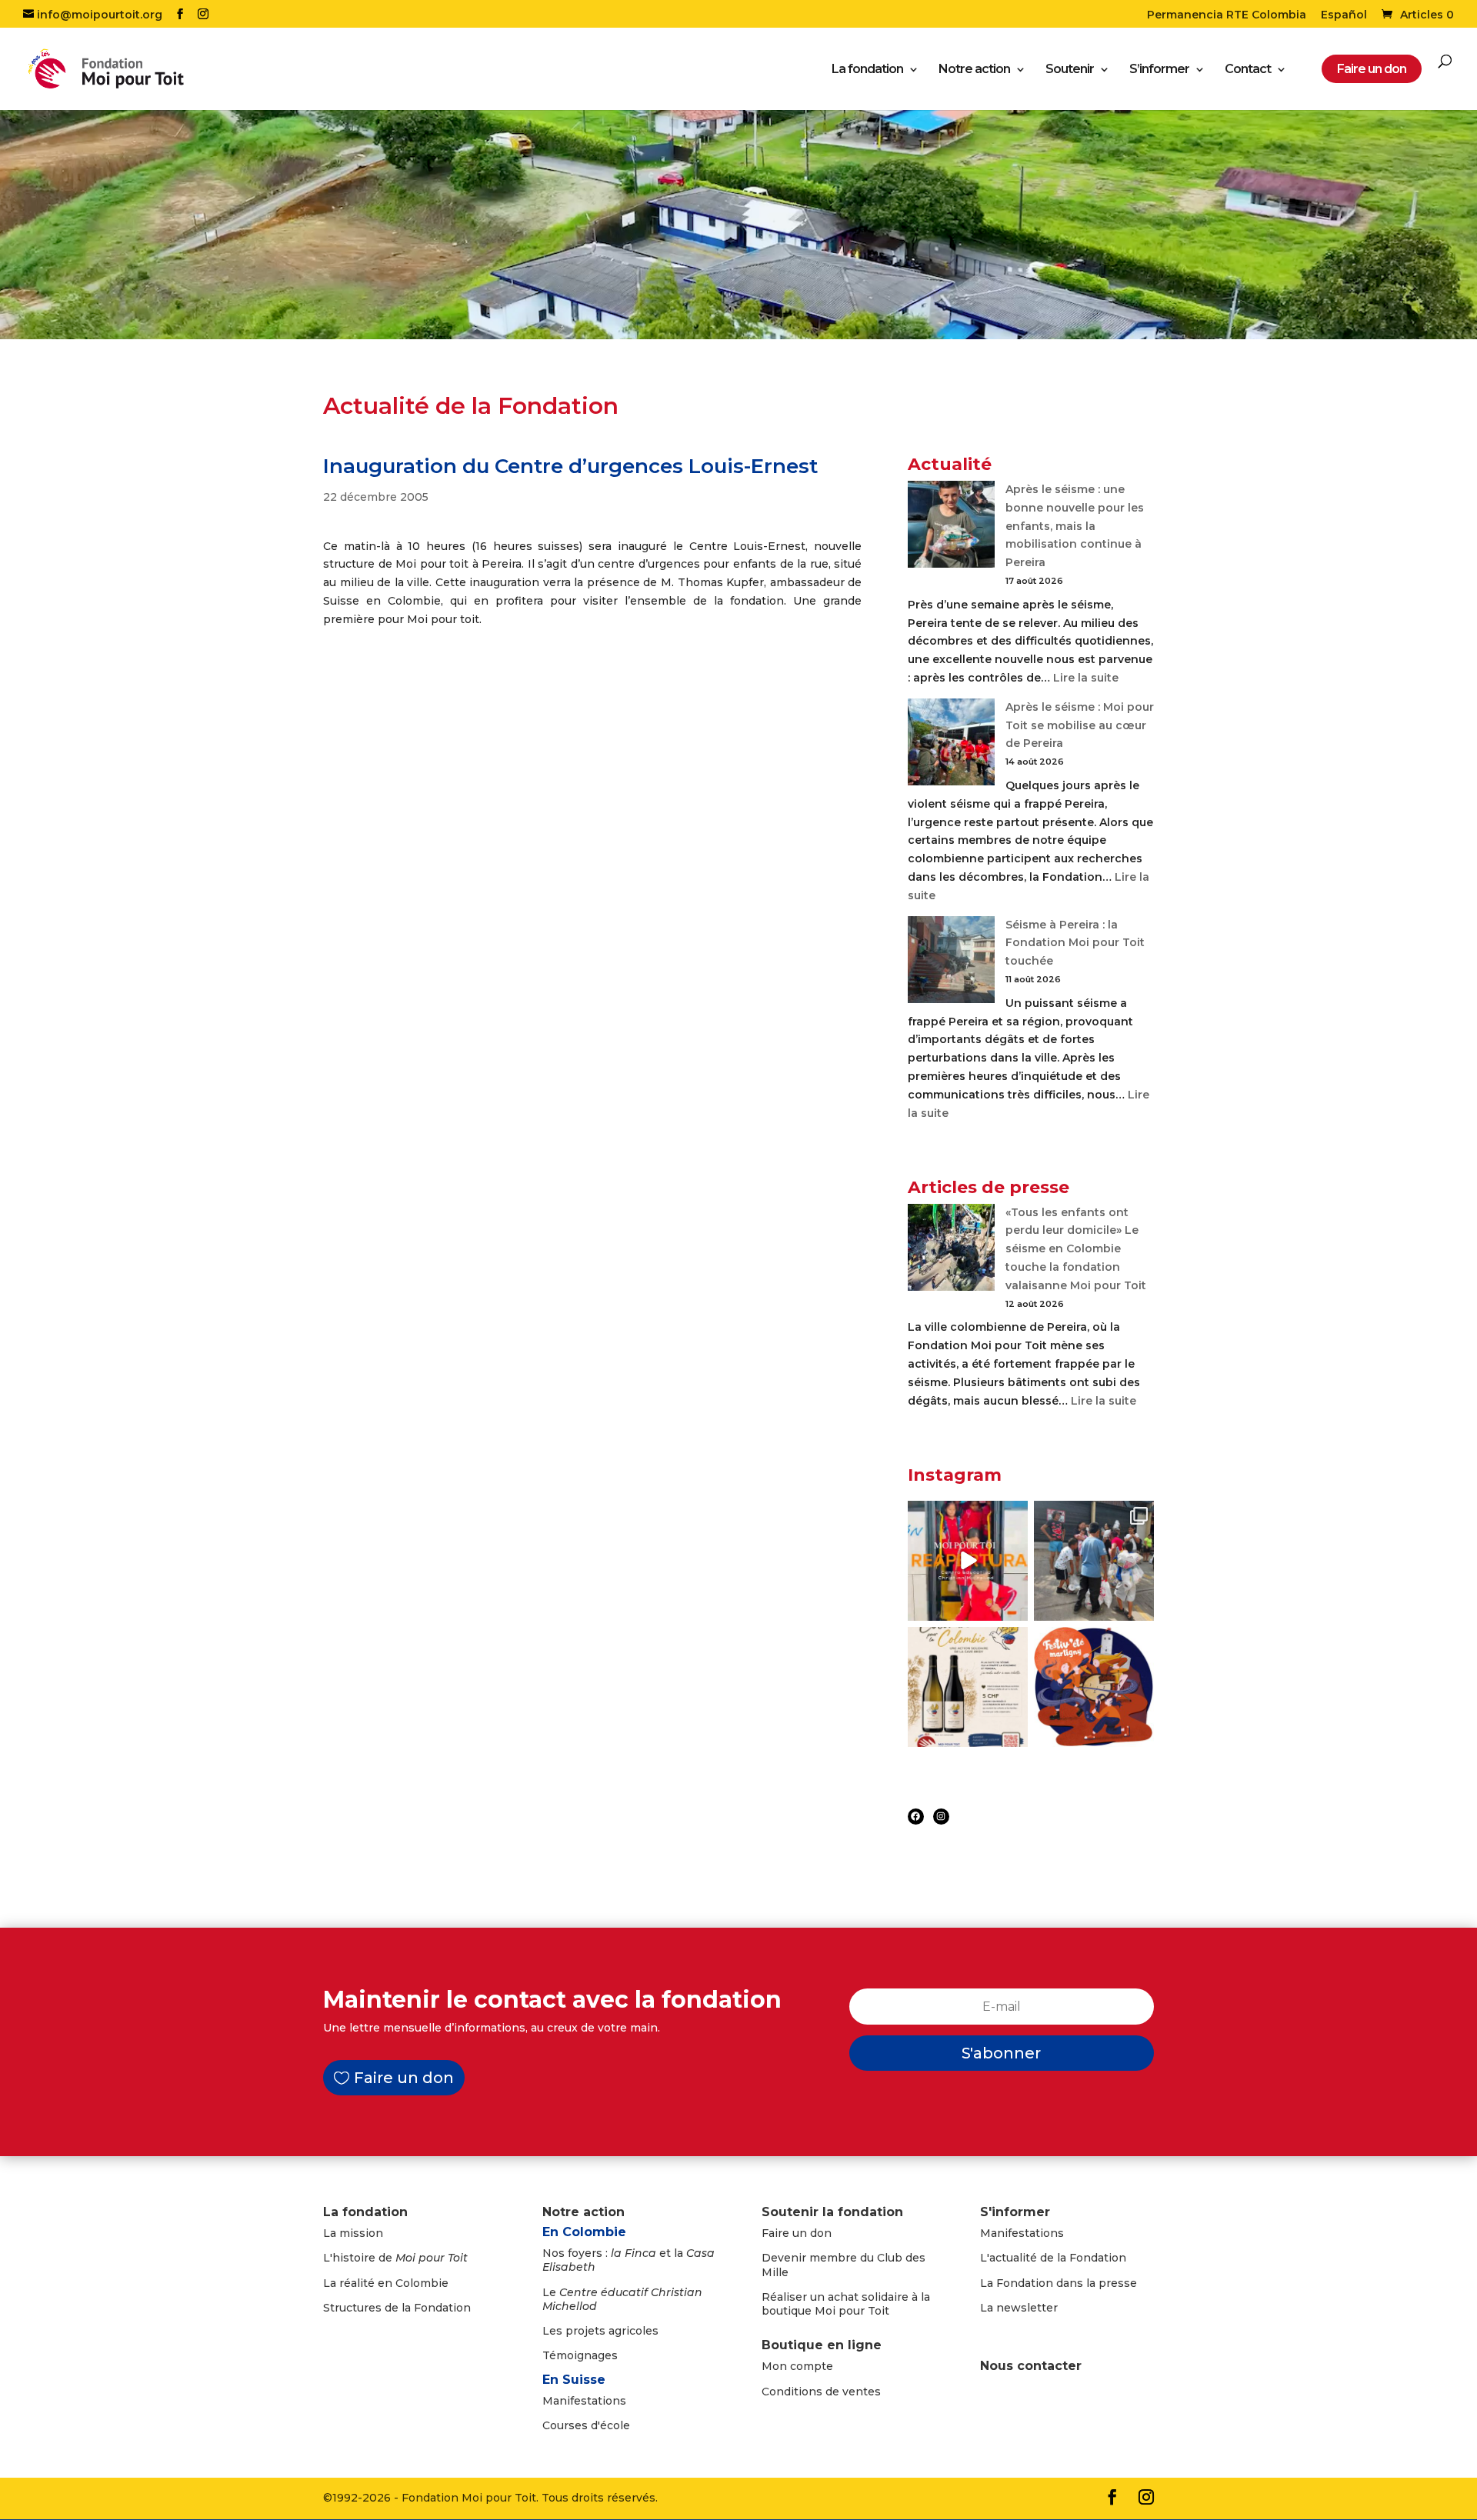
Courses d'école (586, 2425)
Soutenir (1070, 70)
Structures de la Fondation (397, 2308)
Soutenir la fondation (832, 2212)
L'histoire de (395, 2258)
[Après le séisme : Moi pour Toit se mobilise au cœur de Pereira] (951, 745)
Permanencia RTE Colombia (1227, 15)
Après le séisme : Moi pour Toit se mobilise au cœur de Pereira (1080, 725)
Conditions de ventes (821, 2392)
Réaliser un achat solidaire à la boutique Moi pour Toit (846, 2304)
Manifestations (584, 2401)
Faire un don (404, 2078)
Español (1344, 15)
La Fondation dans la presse (1059, 2283)
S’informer (1159, 70)
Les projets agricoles (600, 2331)
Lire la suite (1086, 678)
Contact (1248, 70)
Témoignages (580, 2355)
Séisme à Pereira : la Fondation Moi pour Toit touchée (1075, 943)
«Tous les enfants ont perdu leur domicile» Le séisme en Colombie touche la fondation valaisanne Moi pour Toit (1076, 1249)
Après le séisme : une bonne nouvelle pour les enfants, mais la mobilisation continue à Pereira (1075, 526)
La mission (353, 2233)
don (821, 2233)
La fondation (867, 70)
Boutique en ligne (822, 2345)
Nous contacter (1031, 2366)
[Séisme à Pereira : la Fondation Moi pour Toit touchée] (951, 963)
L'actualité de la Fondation (1053, 2258)
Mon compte (797, 2366)
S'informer (1015, 2212)
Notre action (974, 70)
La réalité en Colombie (386, 2283)
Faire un (786, 2233)
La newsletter (1019, 2308)
